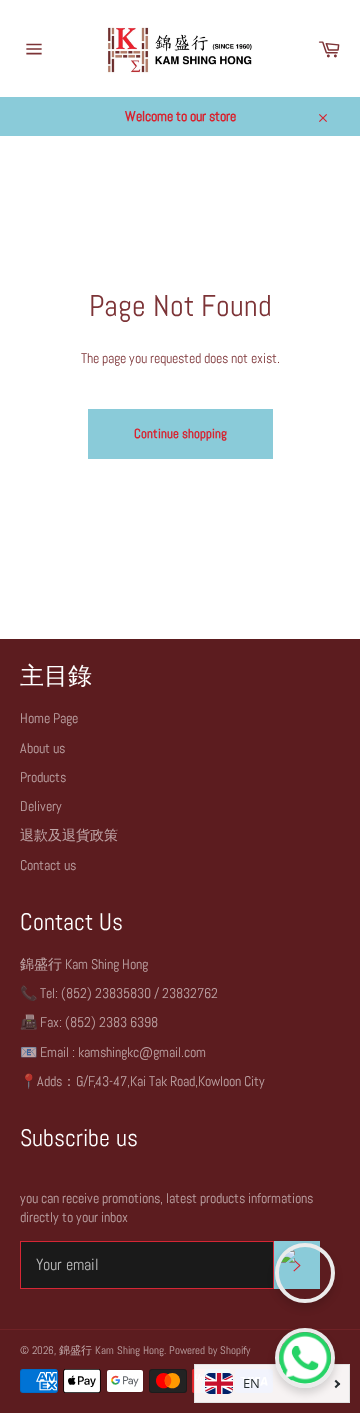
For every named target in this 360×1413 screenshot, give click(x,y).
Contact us (48, 865)
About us (42, 748)
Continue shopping (180, 433)
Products (43, 777)
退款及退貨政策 (69, 835)
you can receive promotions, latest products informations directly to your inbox (166, 1207)
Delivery (41, 806)
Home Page (49, 718)
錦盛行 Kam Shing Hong (111, 1350)
